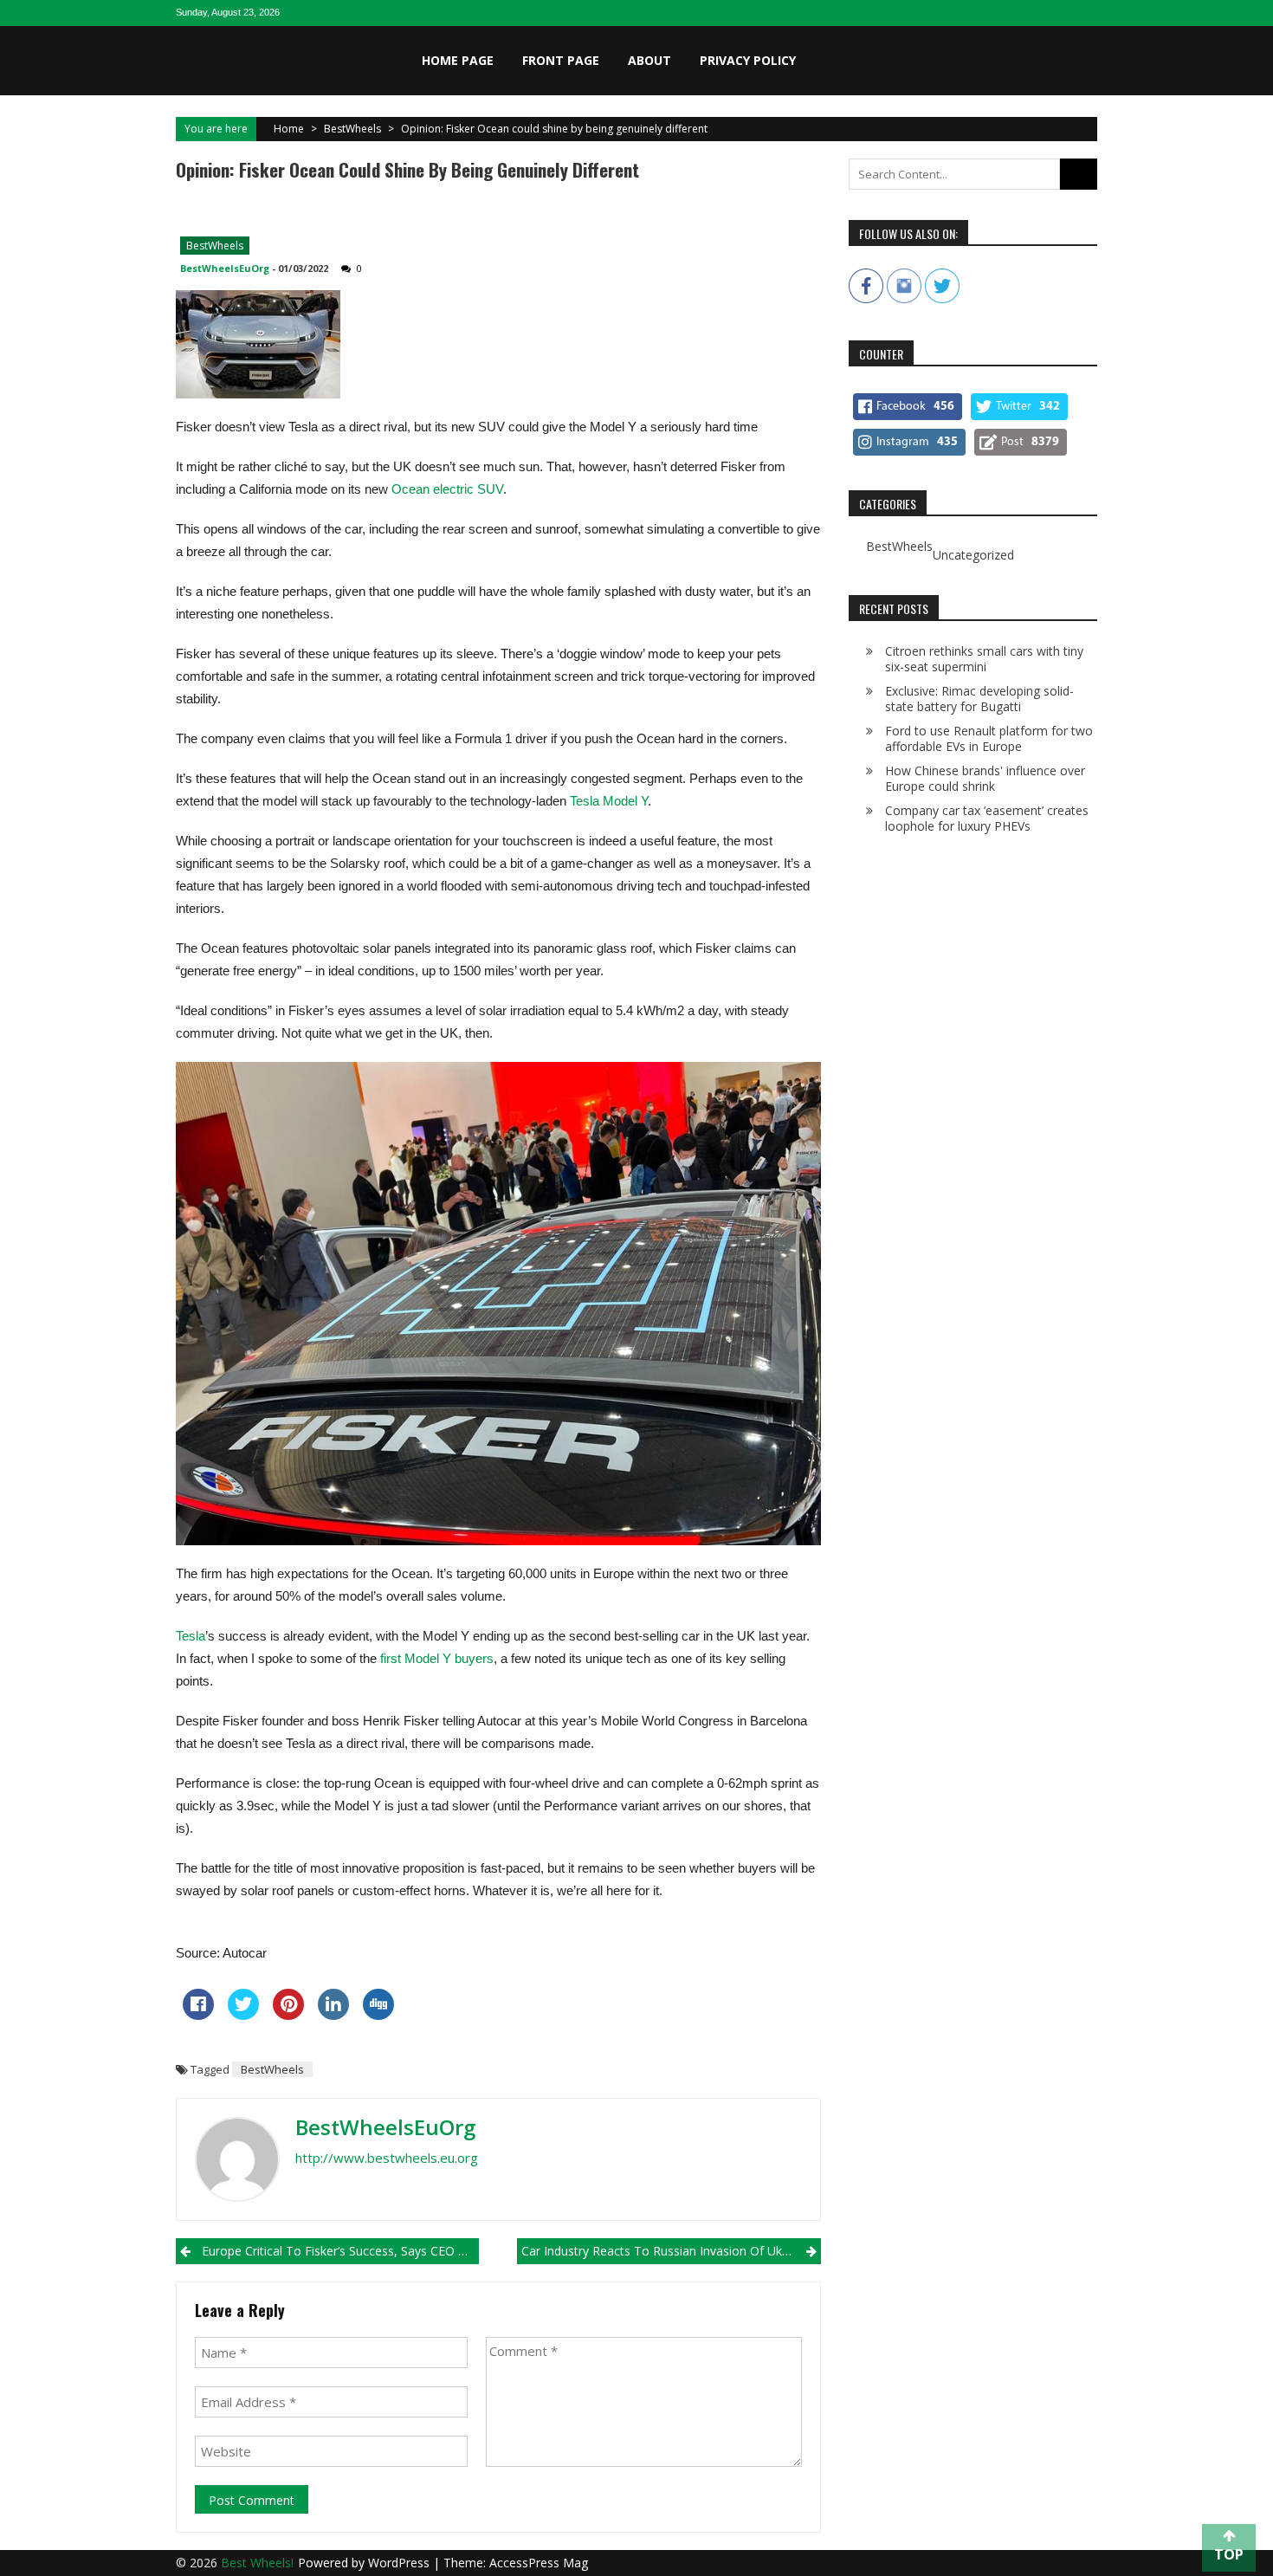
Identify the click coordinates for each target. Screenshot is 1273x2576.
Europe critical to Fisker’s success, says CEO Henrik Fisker (340, 2251)
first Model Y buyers (437, 1658)
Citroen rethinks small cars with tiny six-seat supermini (984, 659)
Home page (458, 60)
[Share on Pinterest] (288, 2015)
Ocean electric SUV (447, 489)
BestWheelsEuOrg (225, 268)
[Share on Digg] (378, 2015)
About (649, 60)
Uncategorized (973, 555)
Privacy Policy (748, 60)
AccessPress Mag (539, 2563)
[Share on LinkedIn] (333, 2015)
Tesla (191, 1636)
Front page (561, 60)
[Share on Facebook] (198, 2015)
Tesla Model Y (609, 801)
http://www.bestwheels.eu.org (387, 2158)
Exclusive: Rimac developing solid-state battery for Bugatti (979, 699)
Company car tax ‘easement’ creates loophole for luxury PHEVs (987, 818)
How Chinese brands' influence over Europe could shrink (985, 778)
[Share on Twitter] (243, 2015)
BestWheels (352, 129)
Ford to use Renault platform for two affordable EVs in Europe (989, 738)
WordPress (401, 2563)
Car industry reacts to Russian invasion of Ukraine (666, 2251)
